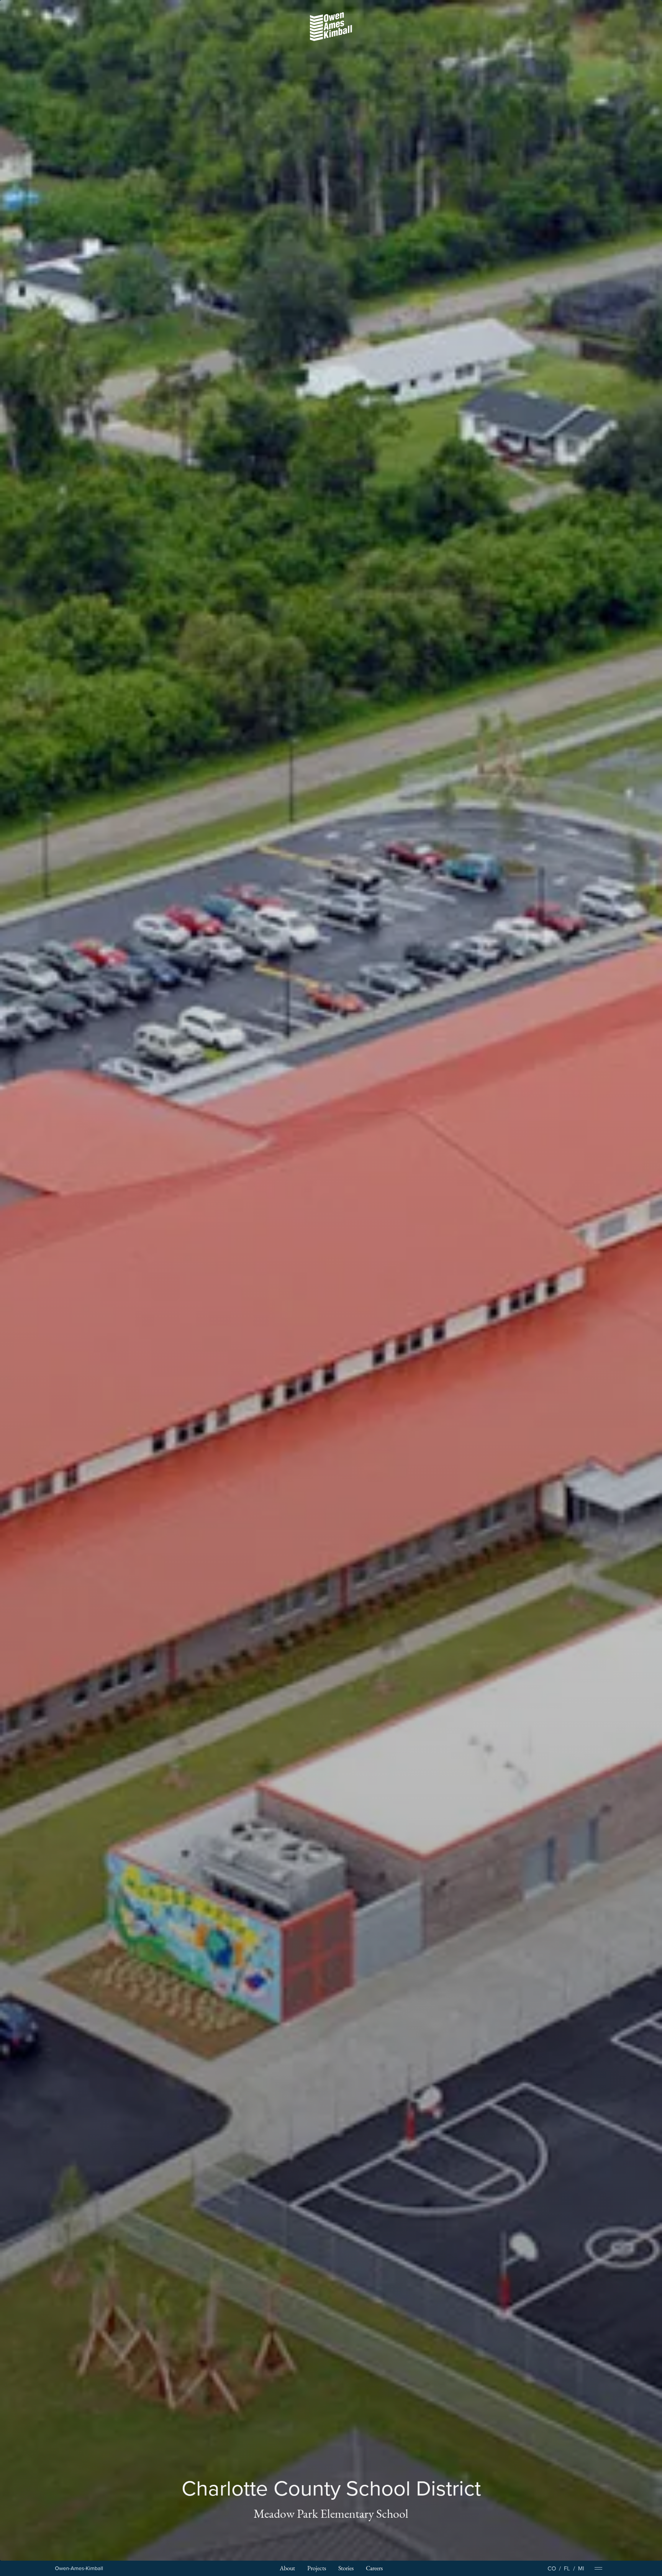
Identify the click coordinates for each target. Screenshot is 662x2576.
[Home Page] (79, 2569)
